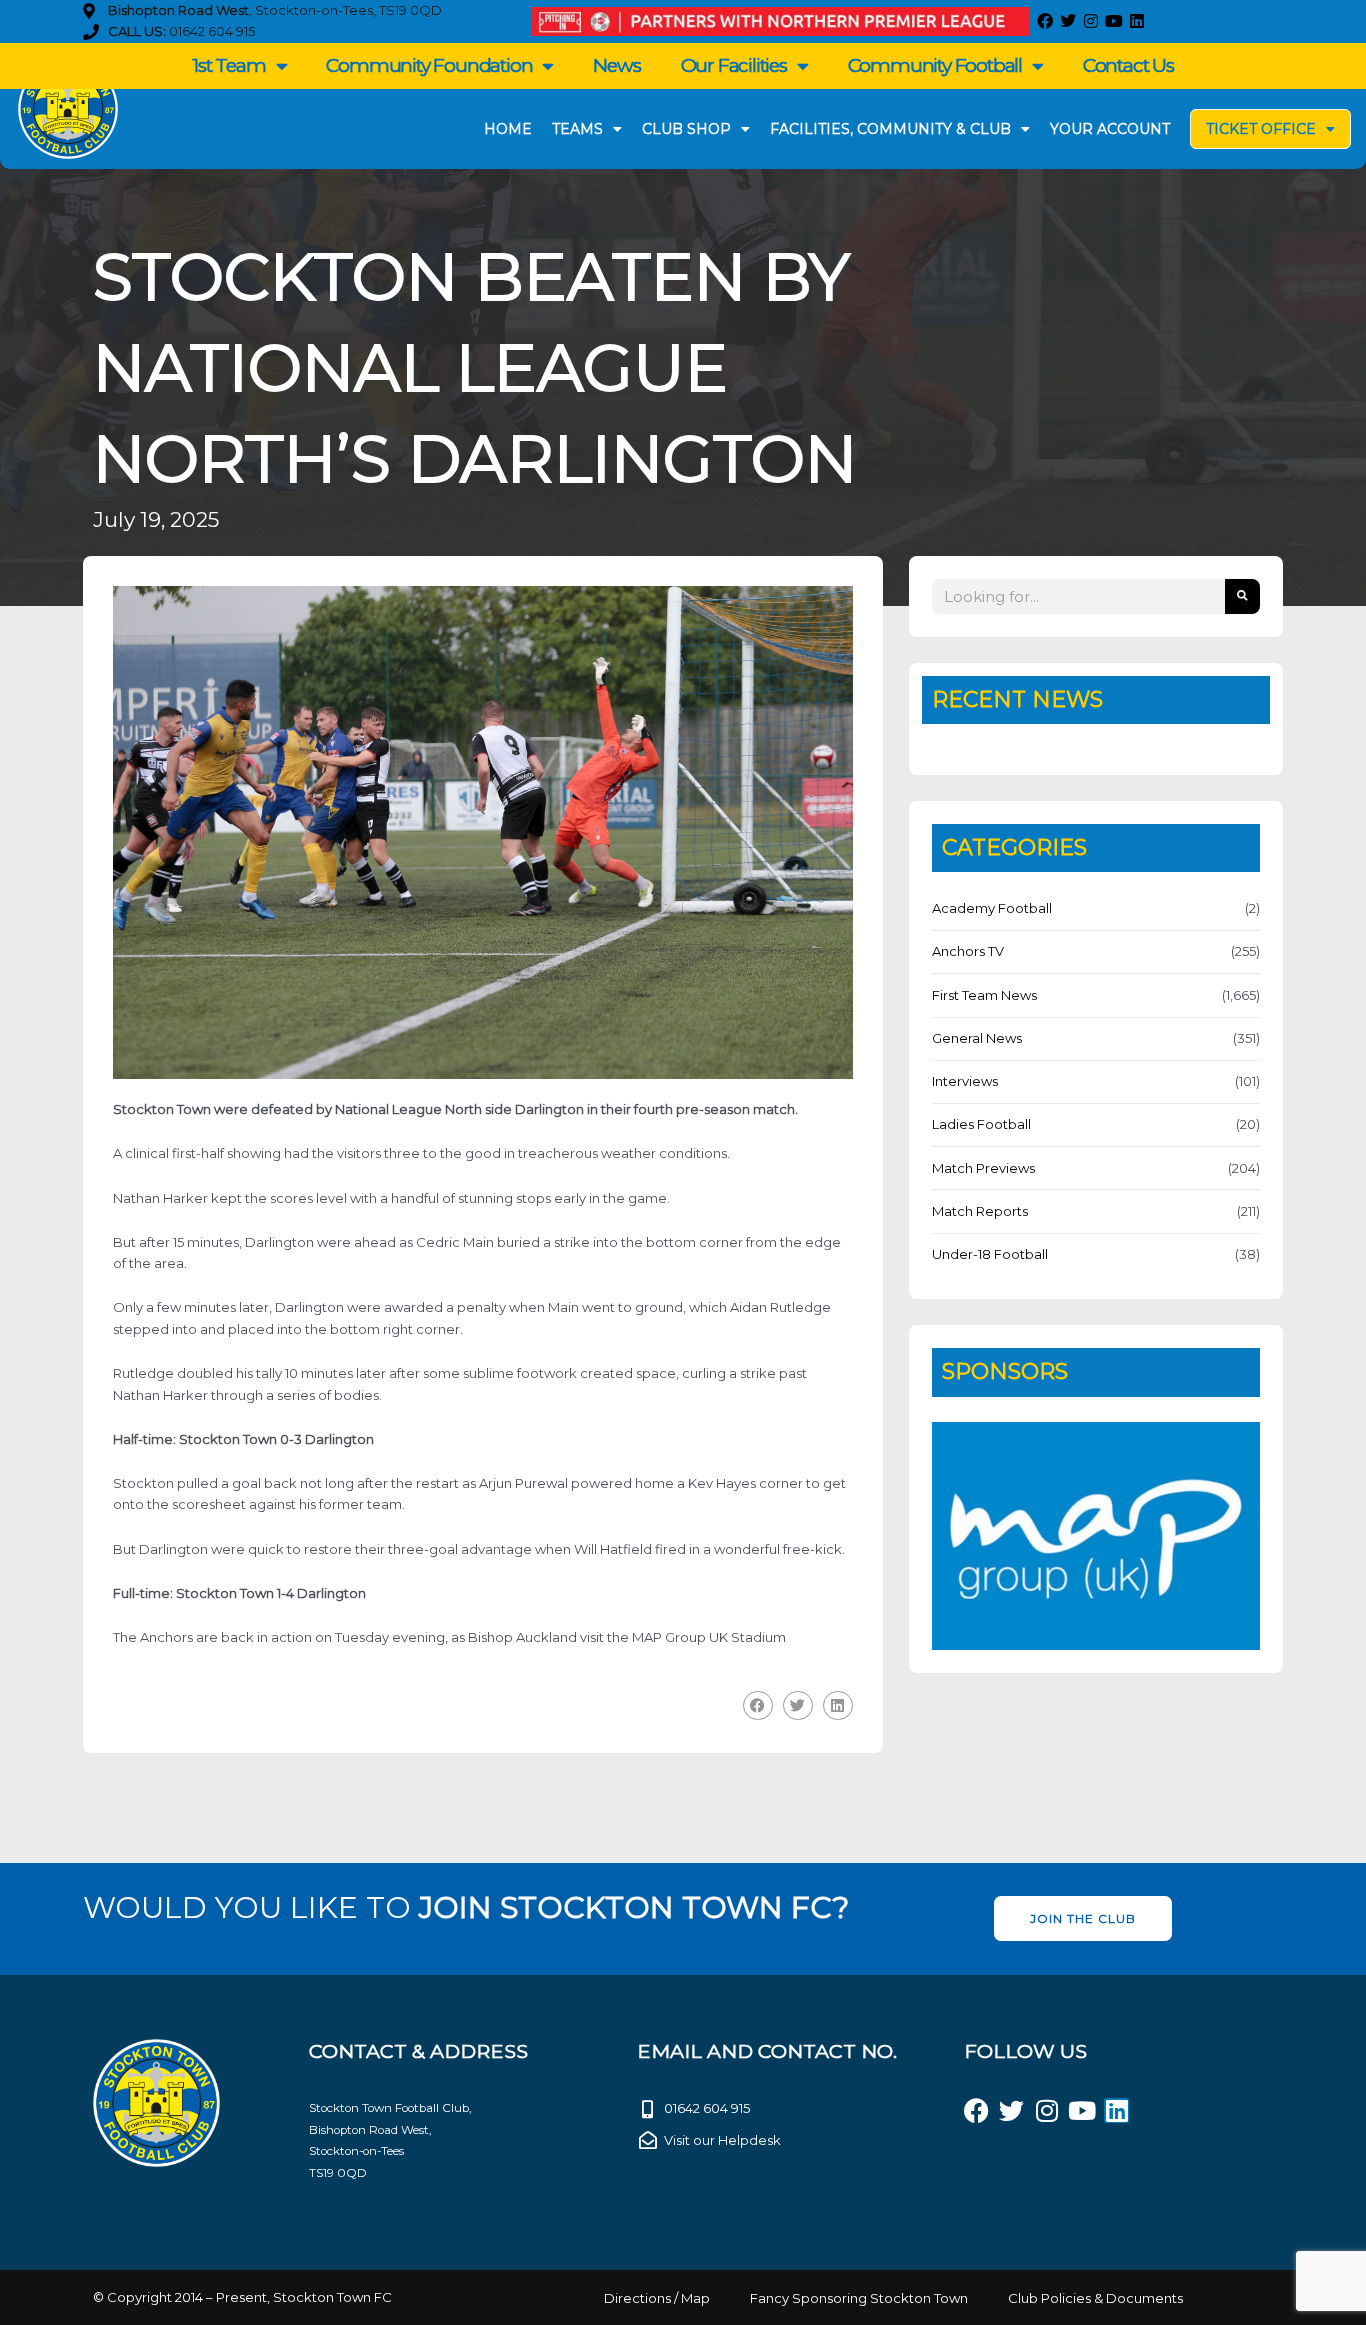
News (616, 65)
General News (977, 1038)
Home (508, 129)
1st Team (228, 65)
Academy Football (992, 908)
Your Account (1110, 129)
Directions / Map (657, 2298)
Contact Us (1128, 65)
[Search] (1242, 596)
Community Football (935, 65)
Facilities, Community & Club (890, 129)
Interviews (965, 1081)
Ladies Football (981, 1124)
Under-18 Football (990, 1254)
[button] (758, 1705)
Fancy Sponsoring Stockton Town (859, 2298)
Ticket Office (1261, 129)
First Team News (984, 995)
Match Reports (980, 1211)
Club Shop (686, 129)
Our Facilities (734, 65)
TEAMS (577, 129)
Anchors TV (968, 951)
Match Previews (983, 1168)
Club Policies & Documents (1095, 2298)
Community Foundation (429, 65)
